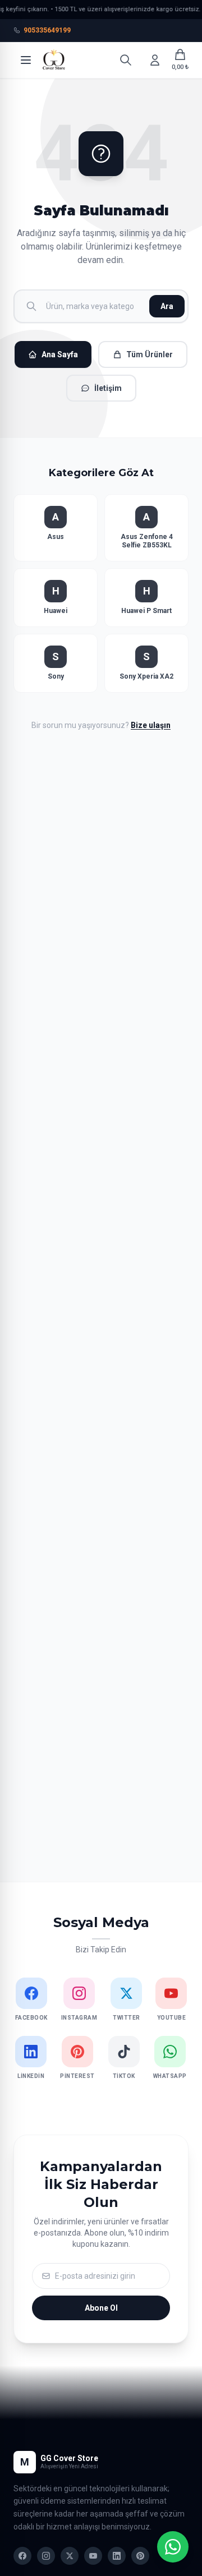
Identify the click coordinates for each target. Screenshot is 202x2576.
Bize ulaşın (151, 725)
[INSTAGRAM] (46, 2556)
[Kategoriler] (26, 60)
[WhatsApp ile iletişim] (173, 2547)
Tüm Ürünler (150, 354)
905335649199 (47, 30)
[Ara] (126, 60)
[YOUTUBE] (93, 2556)
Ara (167, 306)
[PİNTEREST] (140, 2556)
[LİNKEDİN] (117, 2556)
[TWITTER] (70, 2556)
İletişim (108, 388)
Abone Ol (101, 2308)
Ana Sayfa (60, 354)
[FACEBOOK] (22, 2556)
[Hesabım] (155, 60)
